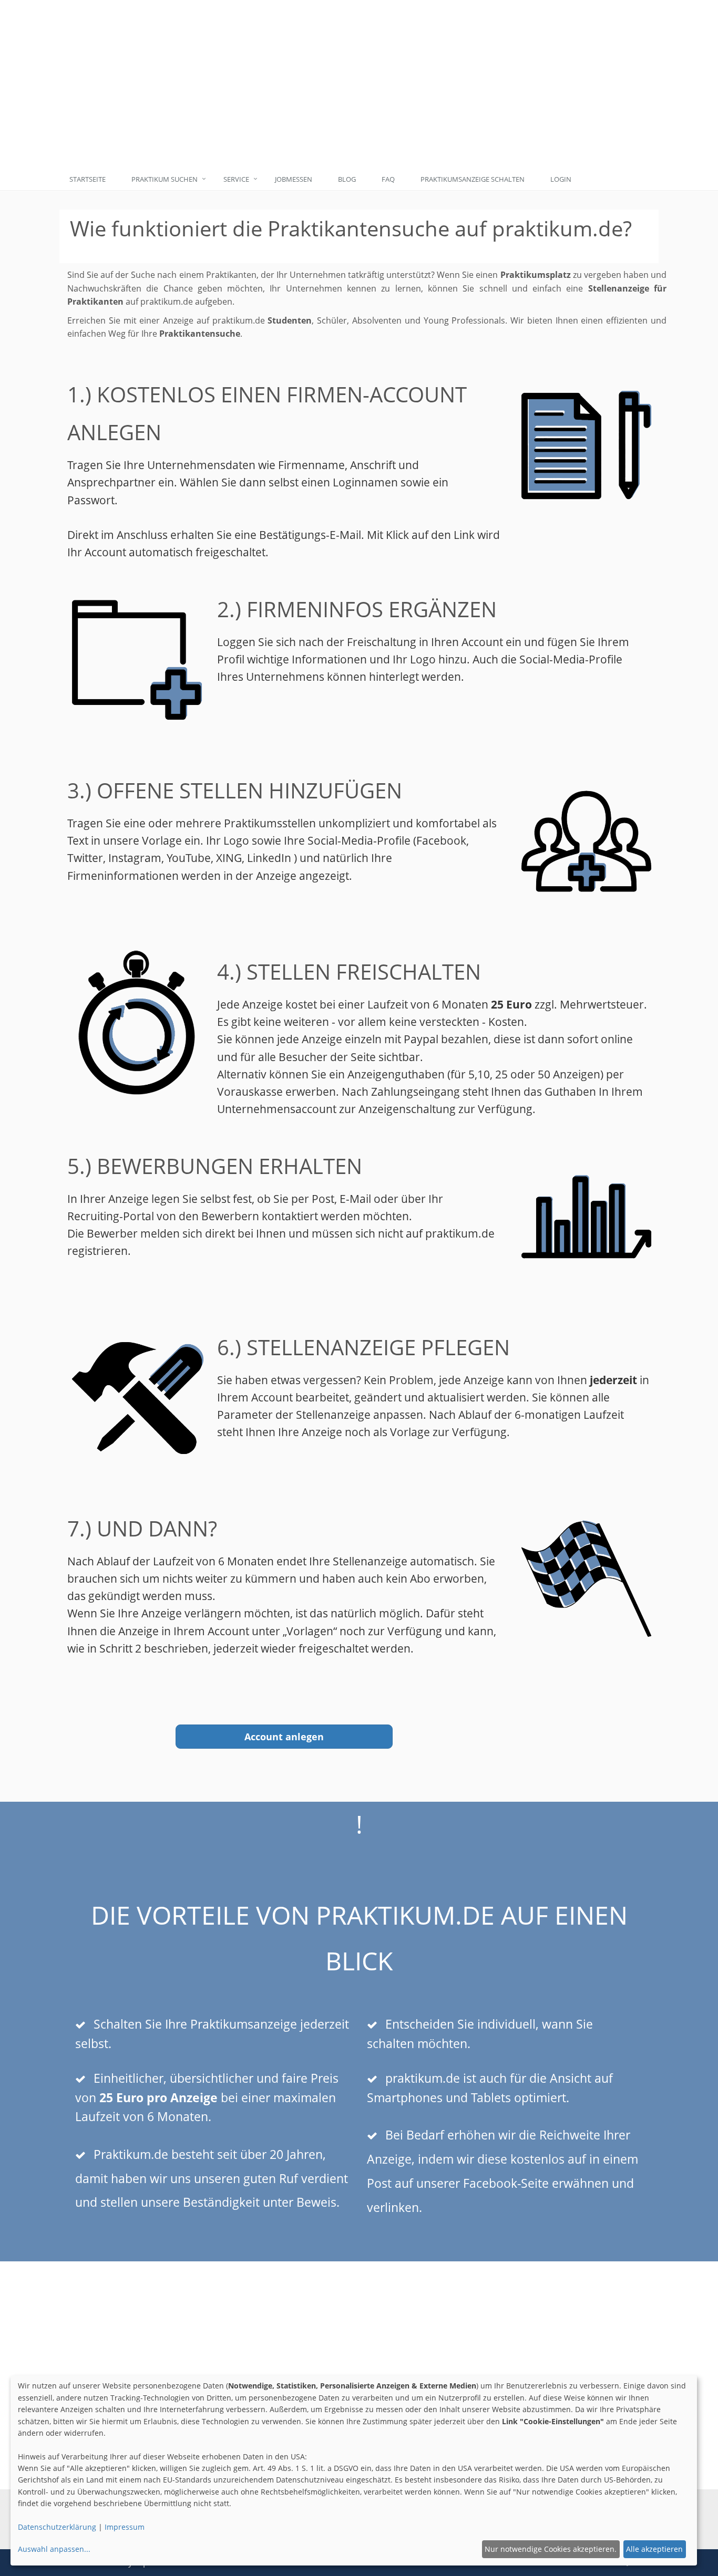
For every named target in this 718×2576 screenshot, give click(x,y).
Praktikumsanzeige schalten (473, 179)
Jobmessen (294, 179)
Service (236, 179)
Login (561, 179)
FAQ (388, 179)
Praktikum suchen (165, 179)
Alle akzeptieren (654, 2549)
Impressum (125, 2527)
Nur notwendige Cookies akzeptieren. (551, 2549)
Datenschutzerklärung (57, 2527)
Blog (347, 179)
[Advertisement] (408, 84)
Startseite (88, 179)
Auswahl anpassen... (54, 2549)
